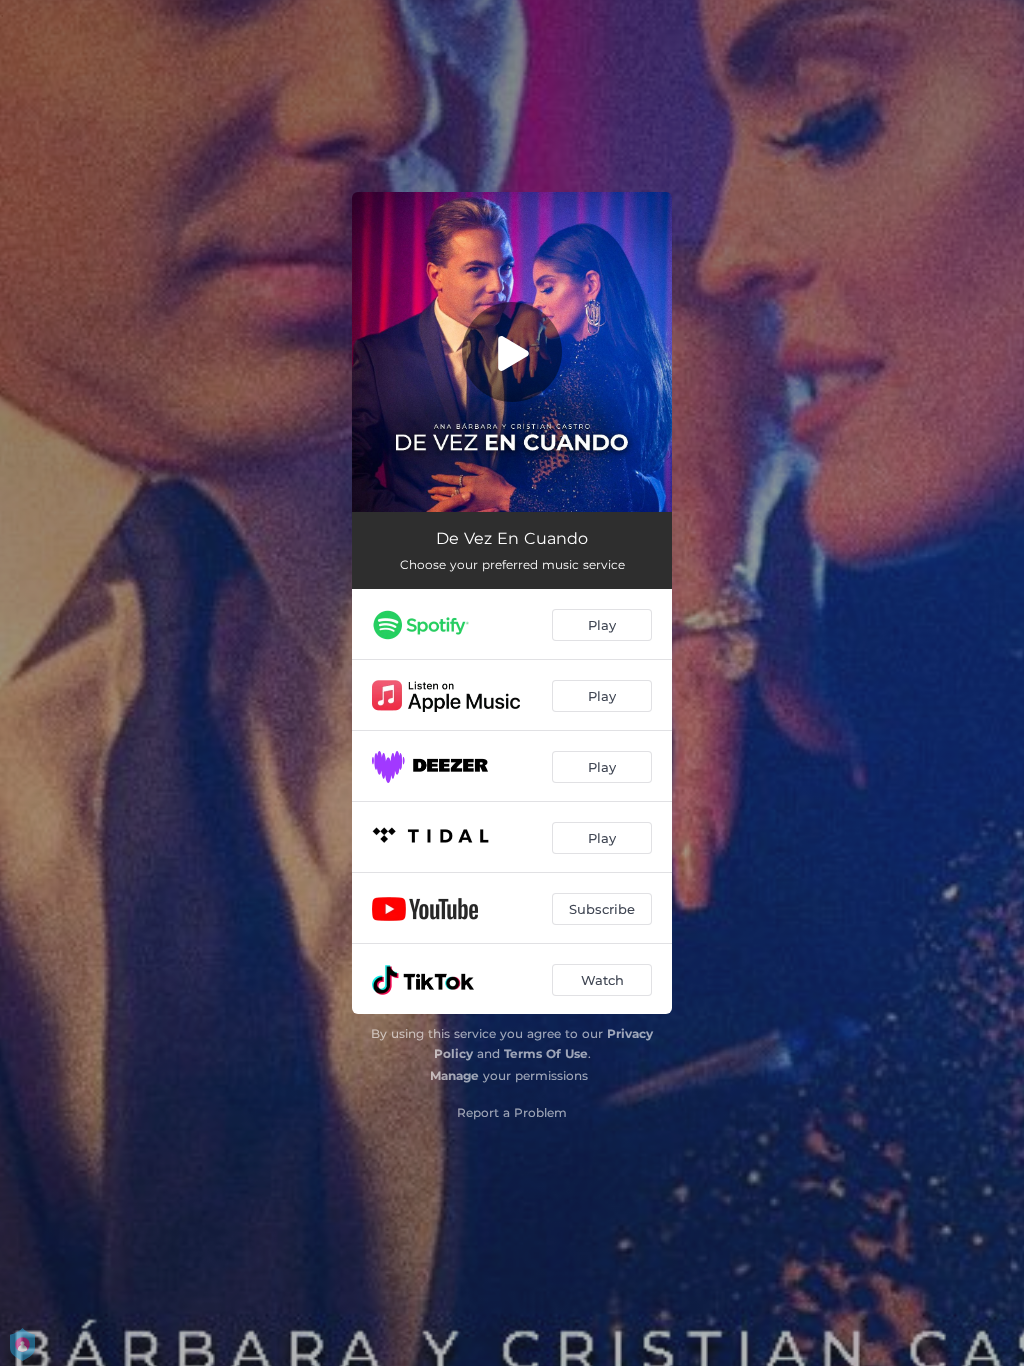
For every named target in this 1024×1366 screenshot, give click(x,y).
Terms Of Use (546, 1053)
